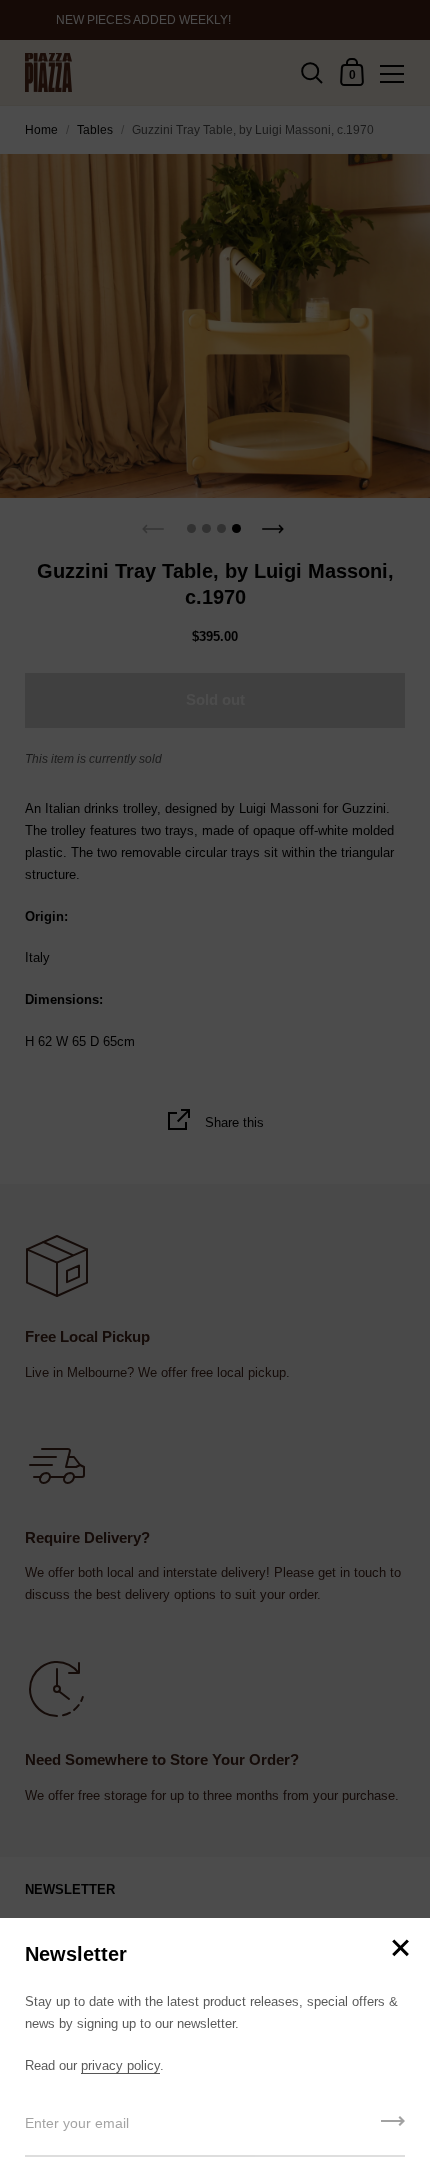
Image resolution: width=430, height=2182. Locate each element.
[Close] (400, 1949)
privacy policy (120, 2065)
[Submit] (393, 2128)
